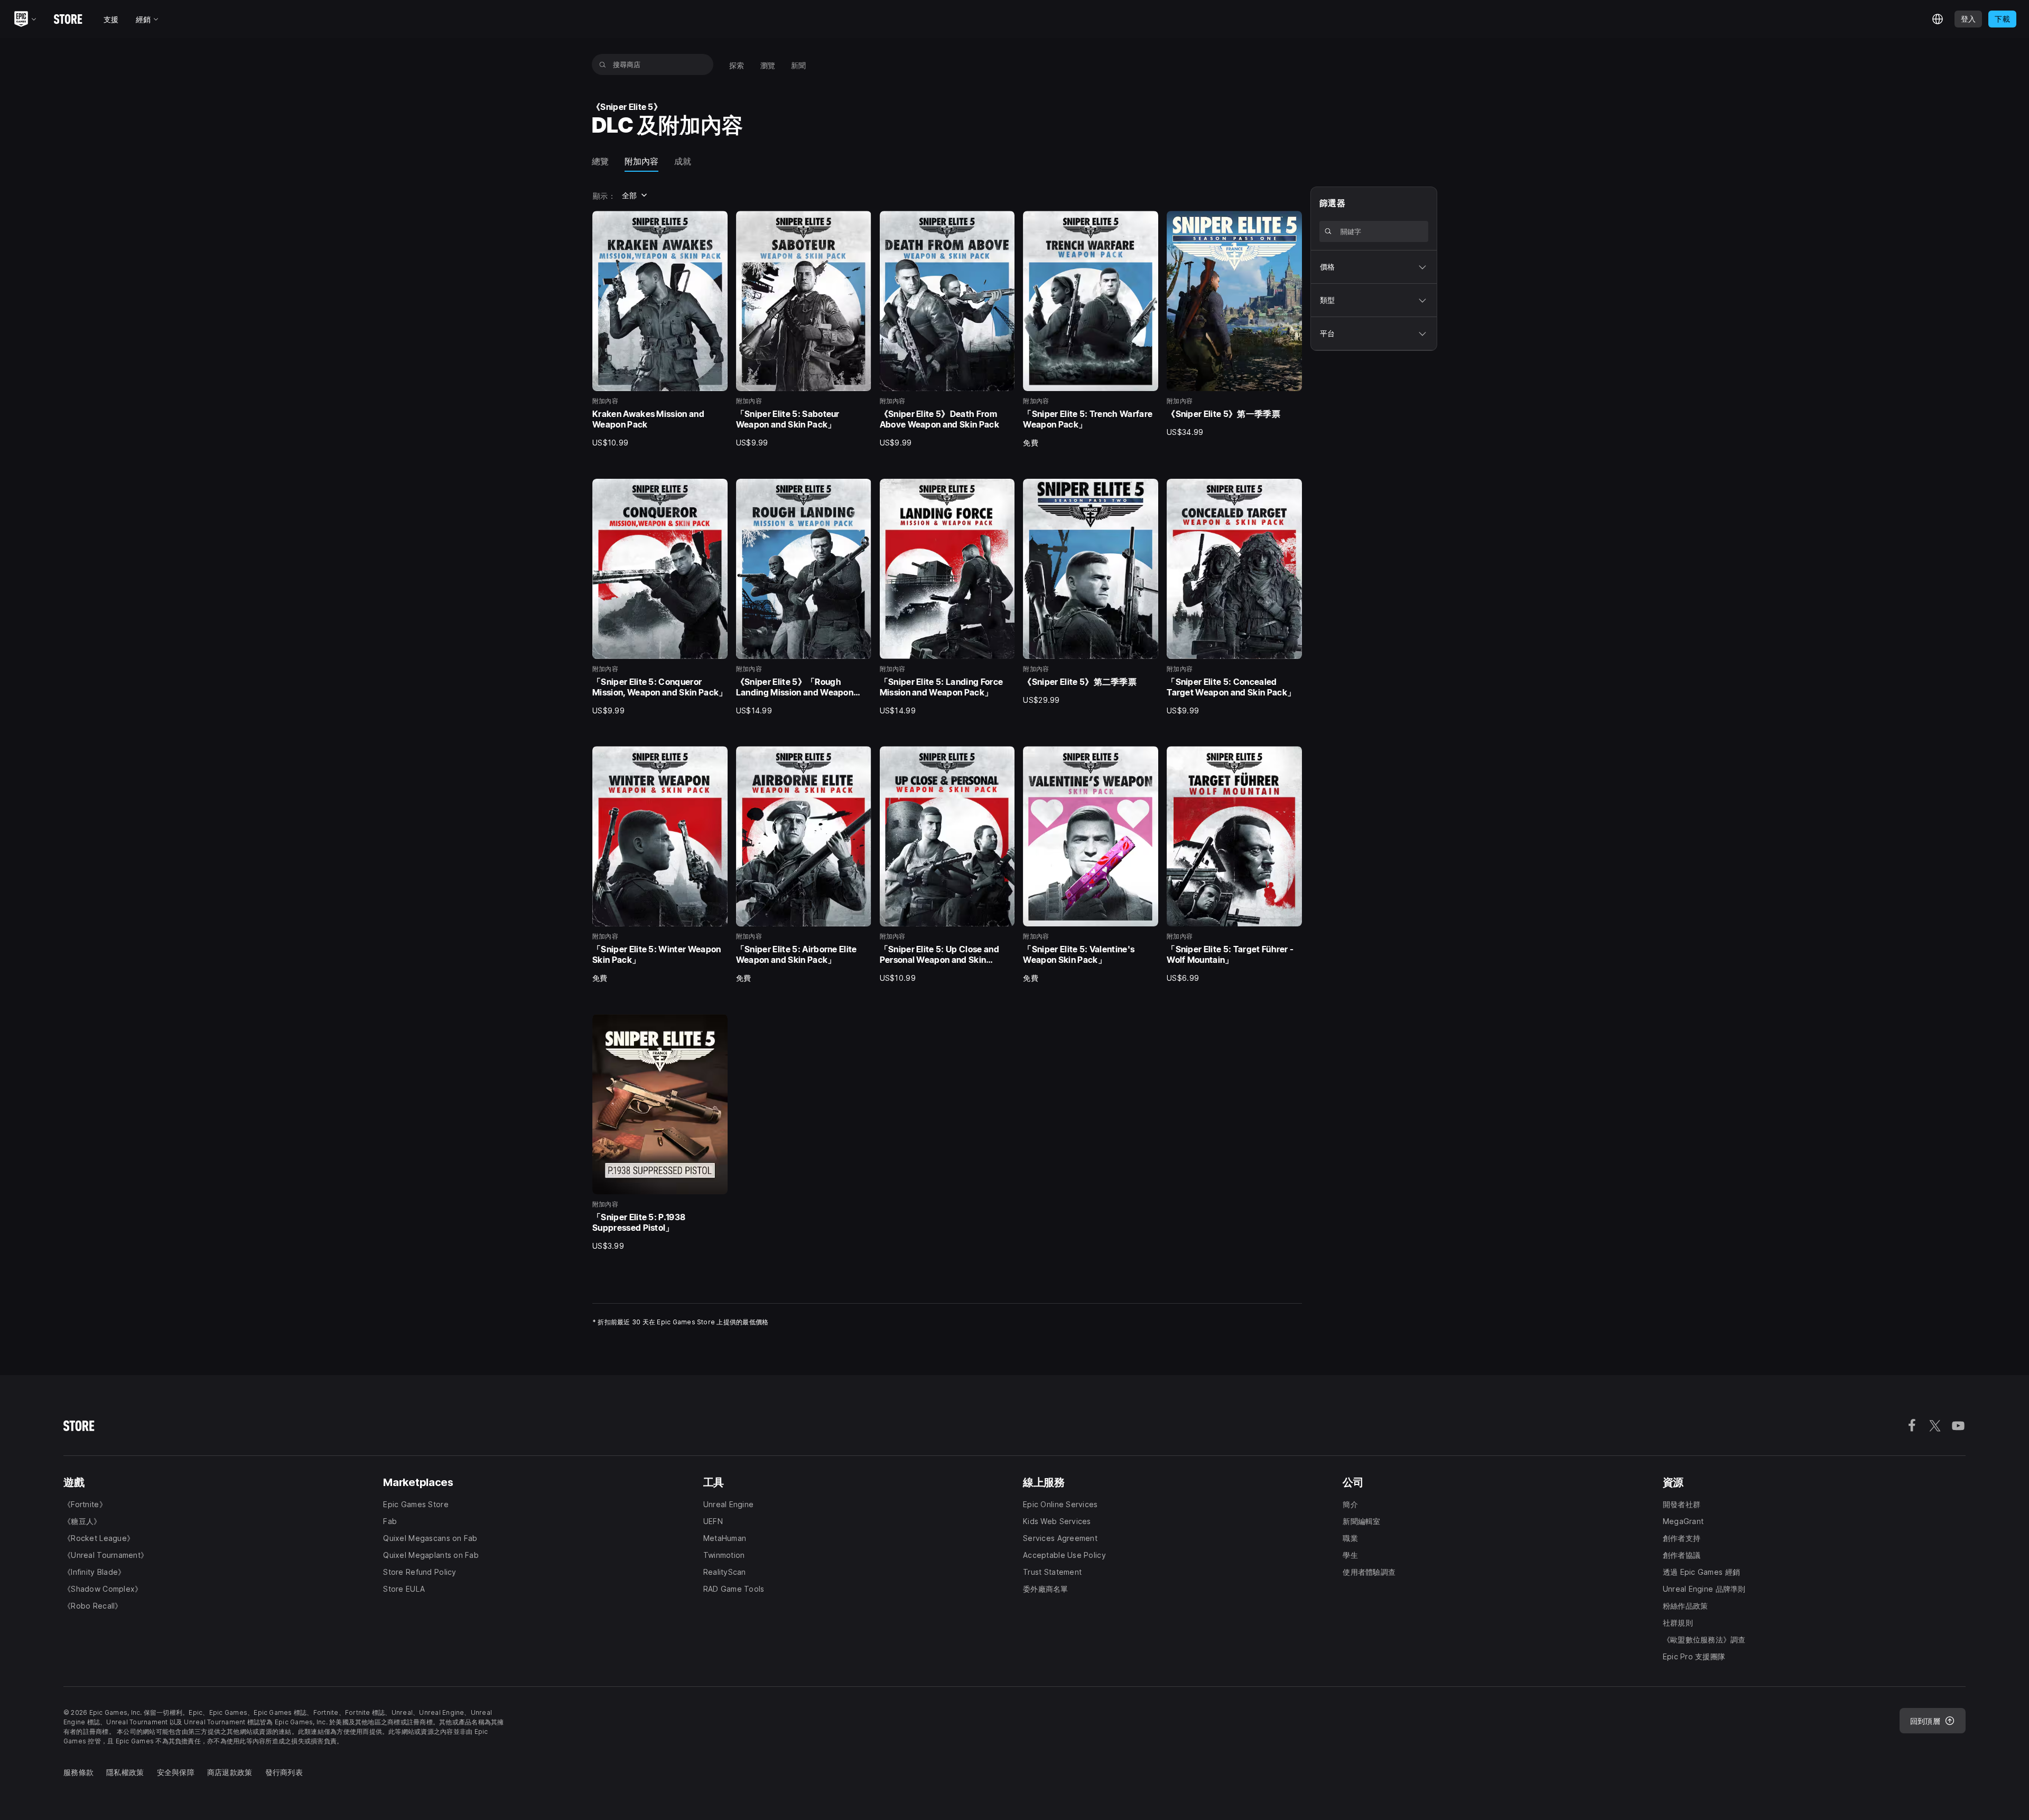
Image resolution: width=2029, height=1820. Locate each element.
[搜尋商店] (603, 64)
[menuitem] (737, 64)
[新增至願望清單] (716, 222)
